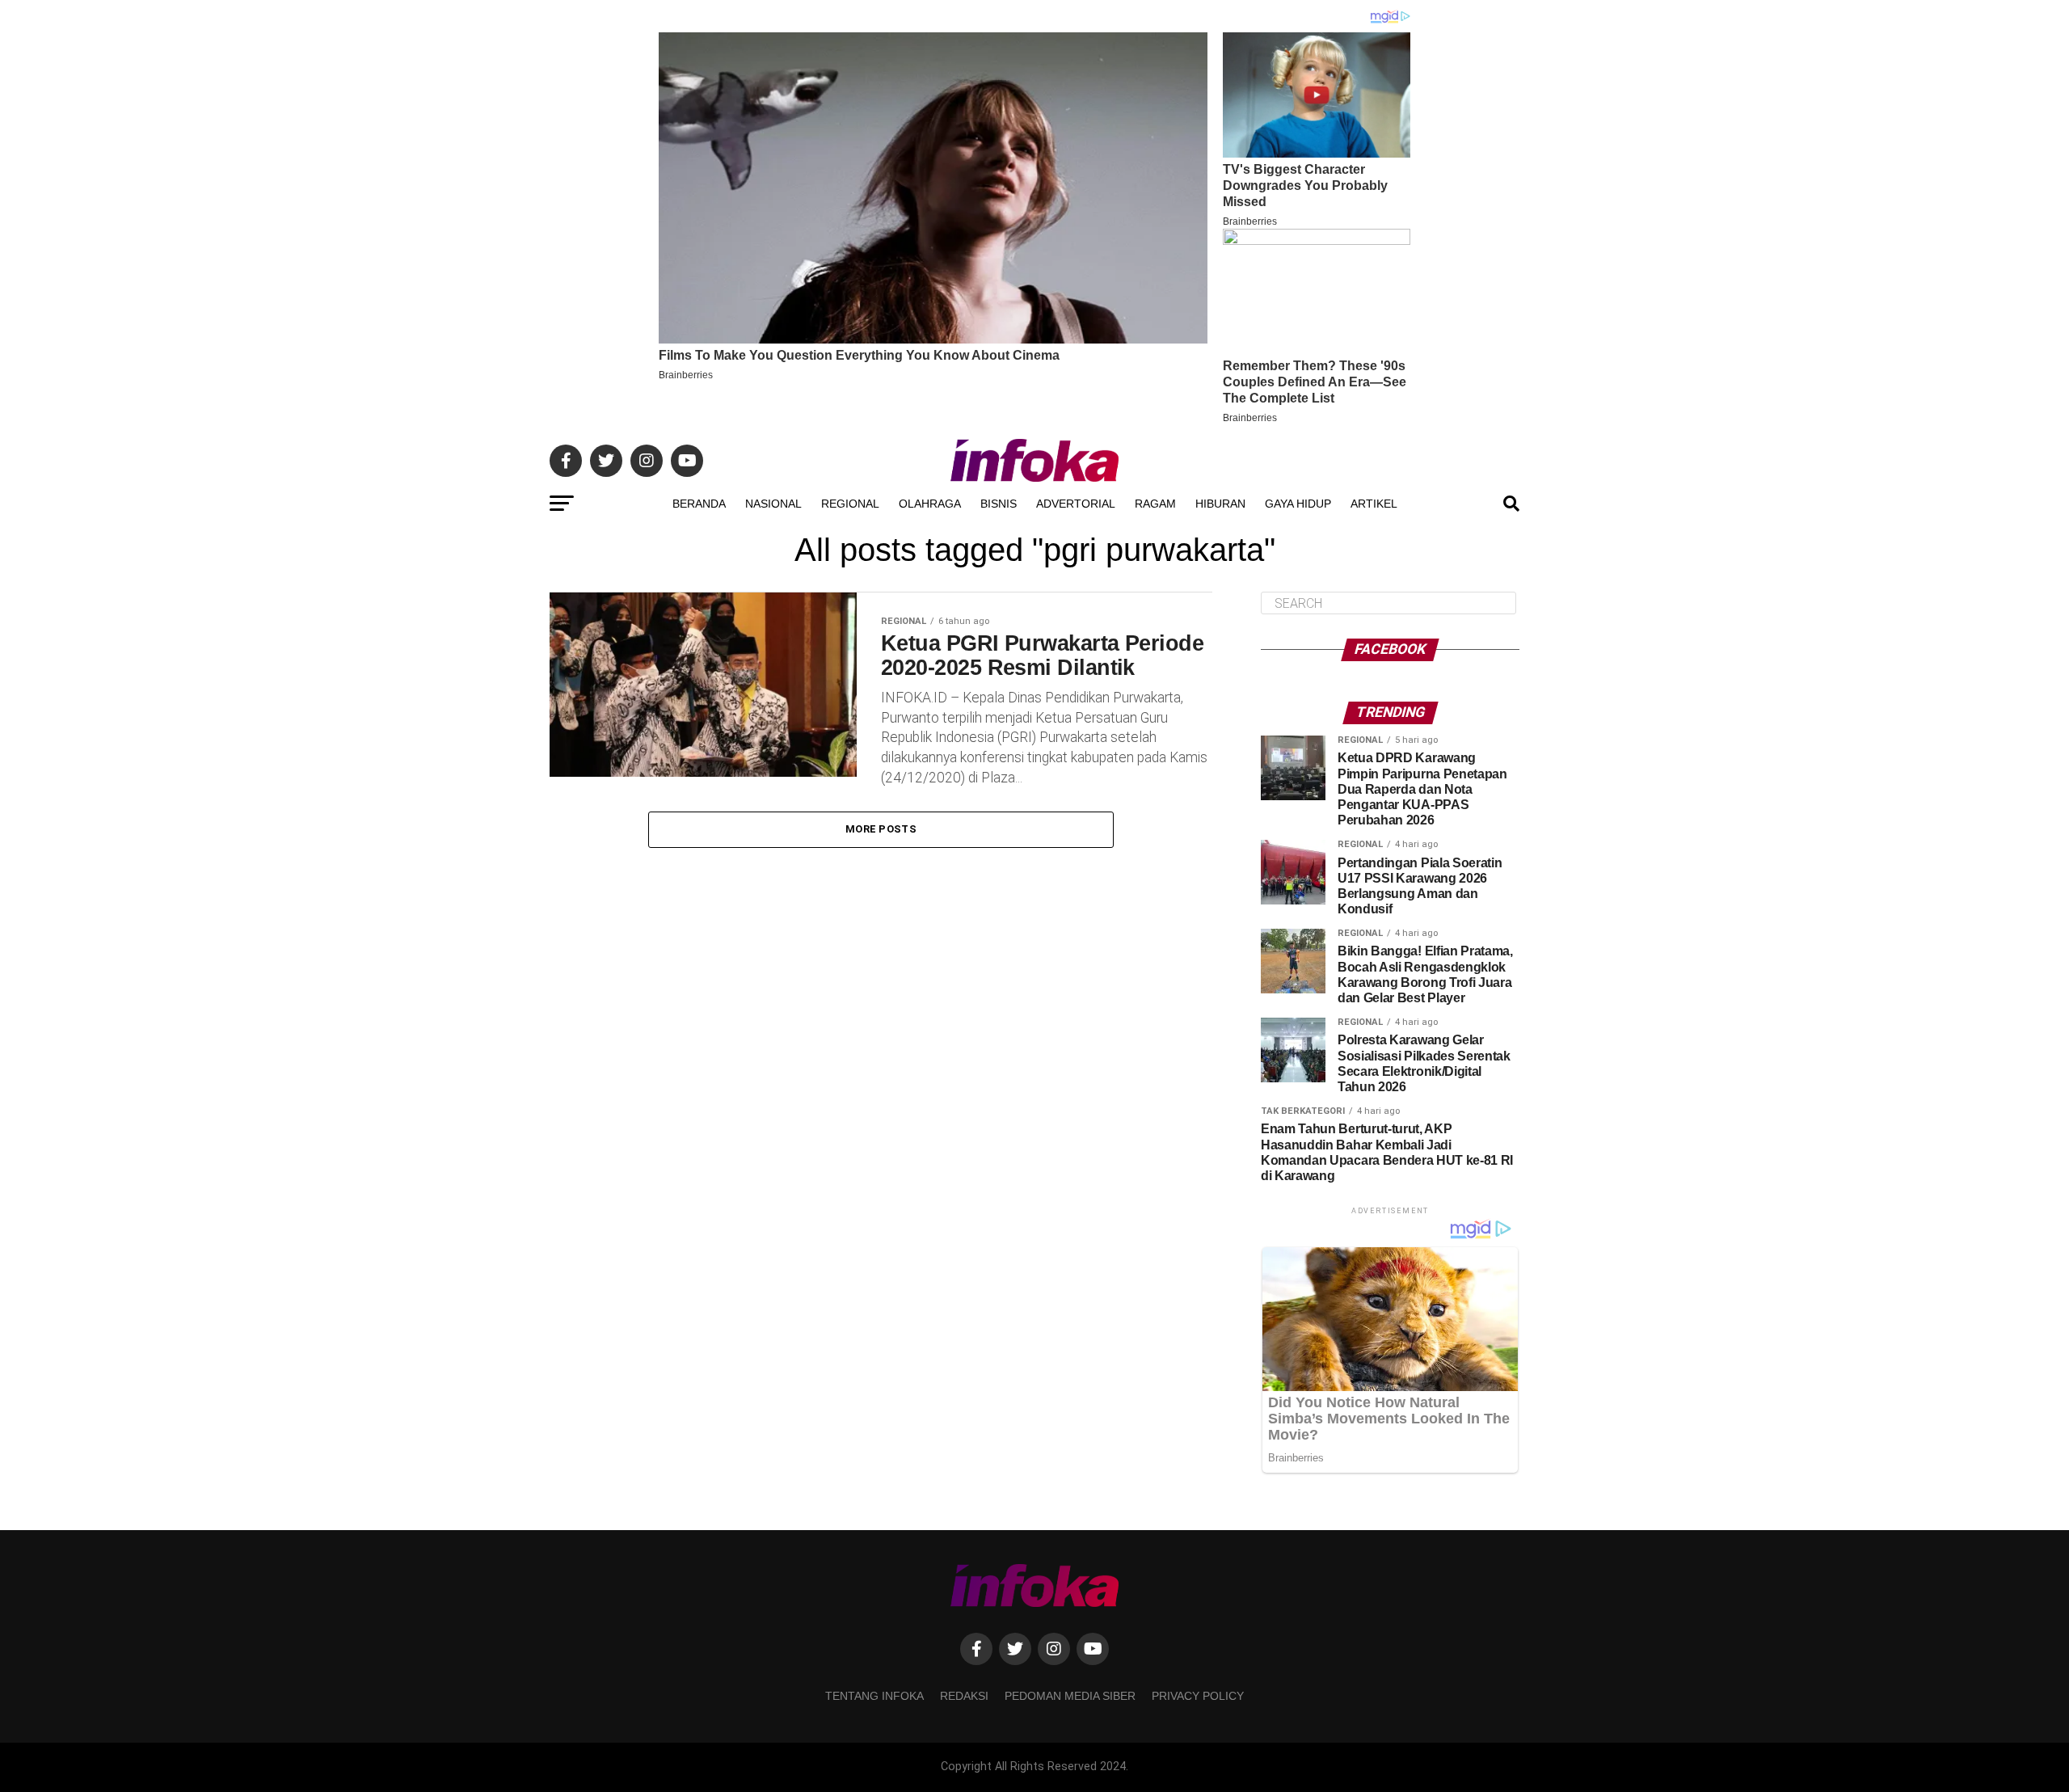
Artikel (1374, 504)
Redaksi (964, 1696)
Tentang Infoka (874, 1696)
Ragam (1155, 504)
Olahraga (930, 504)
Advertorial (1076, 504)
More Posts (881, 829)
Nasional (773, 504)
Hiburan (1220, 504)
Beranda (699, 504)
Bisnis (999, 504)
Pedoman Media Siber (1070, 1696)
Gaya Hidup (1298, 504)
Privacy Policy (1198, 1696)
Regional (850, 504)
